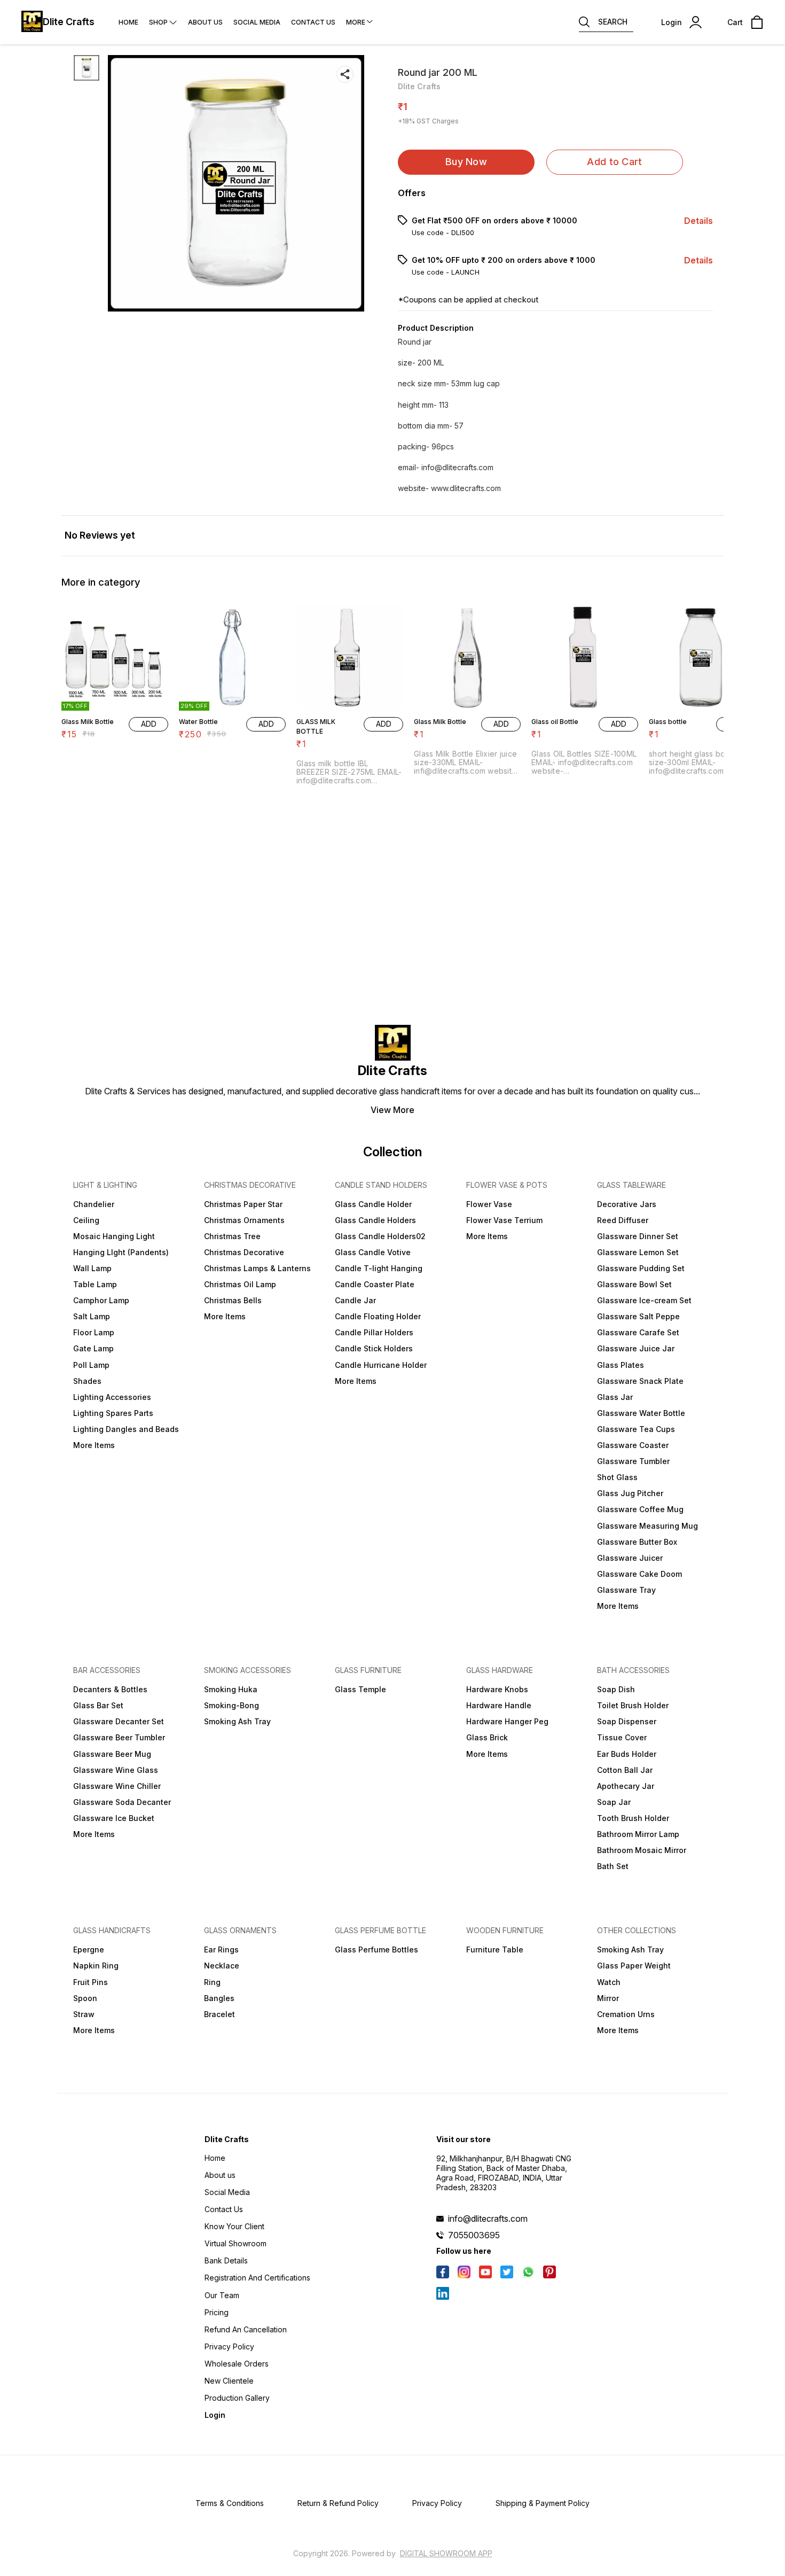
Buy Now (466, 162)
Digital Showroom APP (446, 2553)
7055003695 (474, 2235)
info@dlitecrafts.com (488, 2219)
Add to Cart (614, 162)
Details (698, 221)
